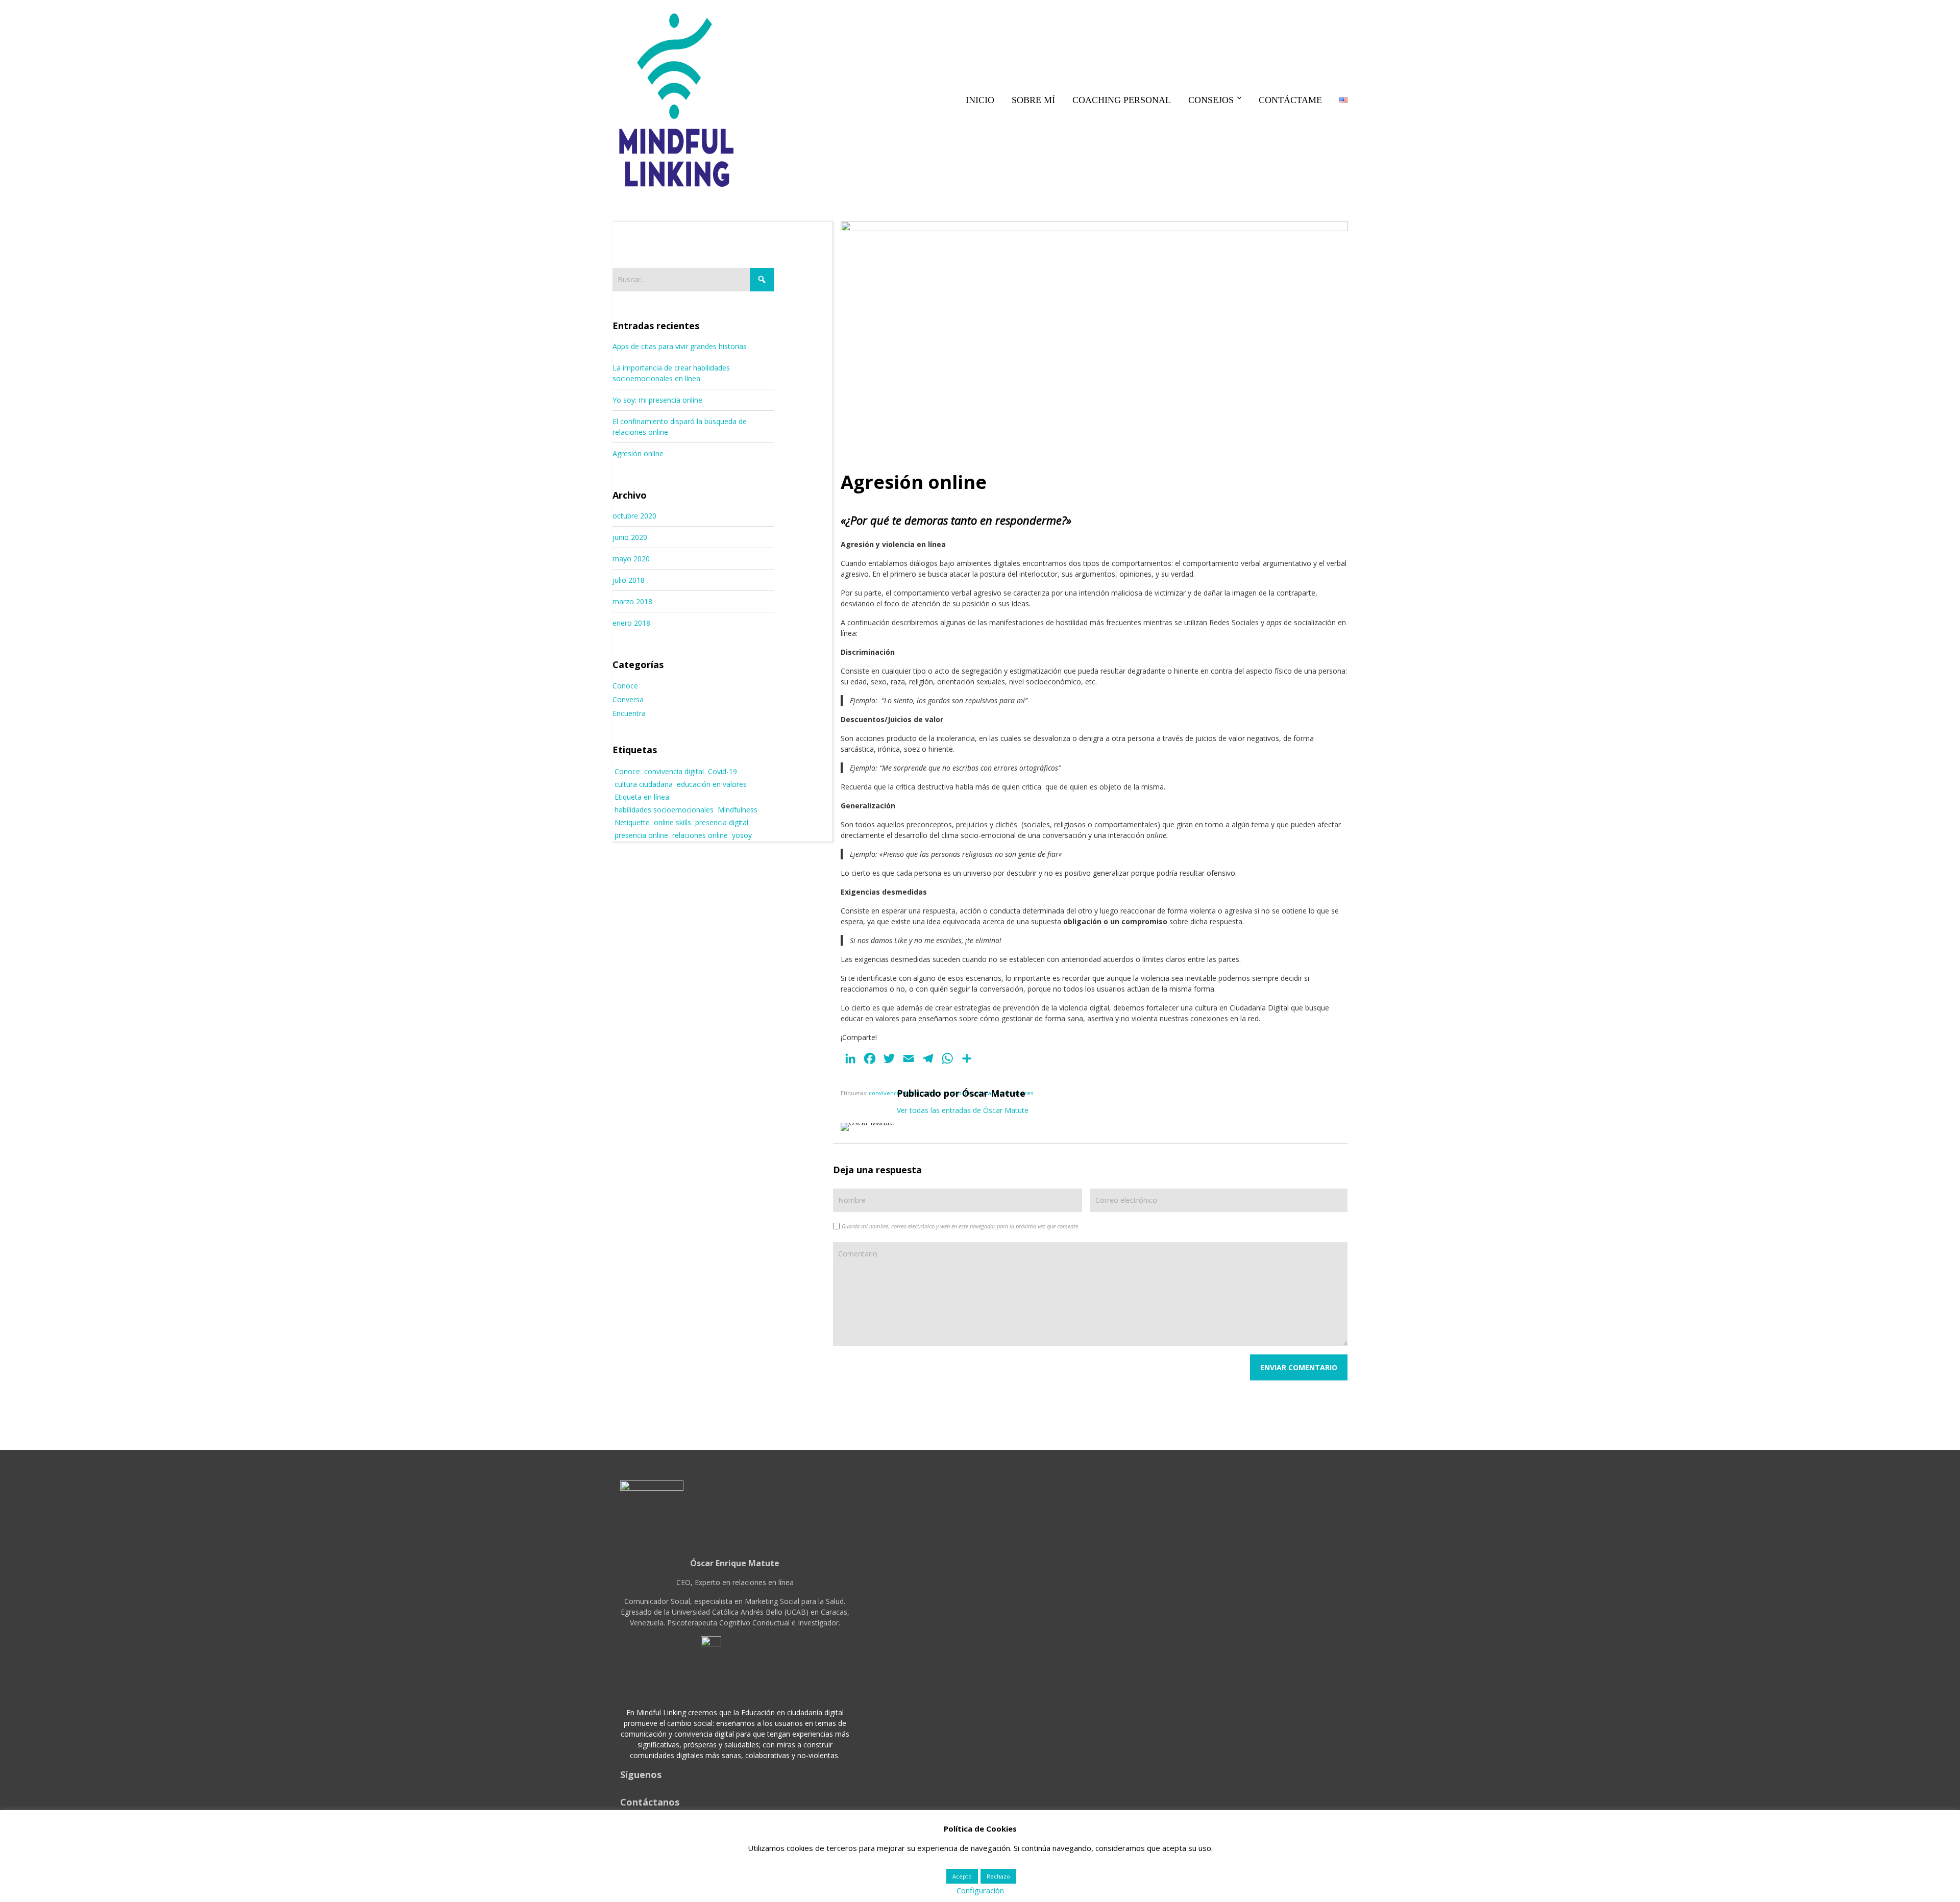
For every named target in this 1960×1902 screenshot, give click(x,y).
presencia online (641, 835)
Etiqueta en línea (642, 797)
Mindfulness (738, 810)
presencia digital (722, 822)
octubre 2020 (634, 516)
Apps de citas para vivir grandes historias (680, 346)
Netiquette (632, 822)
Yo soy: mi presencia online (657, 400)
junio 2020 (630, 537)
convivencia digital (894, 1093)
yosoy (742, 835)
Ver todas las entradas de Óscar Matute (963, 1110)
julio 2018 (629, 580)
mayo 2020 (631, 559)
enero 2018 (631, 623)
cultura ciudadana (644, 784)
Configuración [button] (980, 1890)
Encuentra (629, 713)
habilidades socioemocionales (664, 810)
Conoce (625, 686)
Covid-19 (722, 771)
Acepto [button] (962, 1876)
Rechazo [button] (998, 1876)
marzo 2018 (632, 601)
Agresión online (638, 453)
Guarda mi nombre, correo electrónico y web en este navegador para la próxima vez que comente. (961, 1226)
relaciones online (700, 835)
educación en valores (712, 784)
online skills (672, 822)
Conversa (628, 699)
